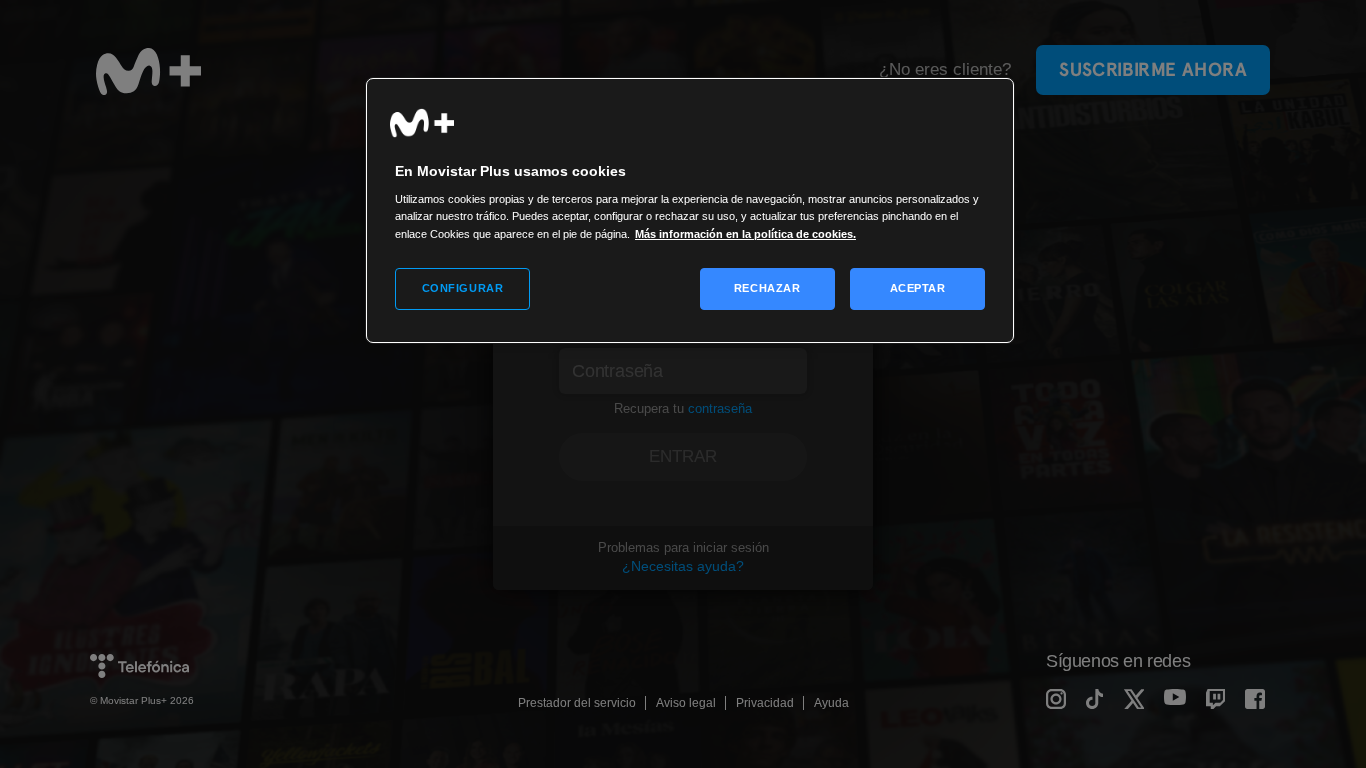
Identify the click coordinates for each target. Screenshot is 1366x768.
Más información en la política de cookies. (745, 234)
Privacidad (765, 703)
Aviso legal (686, 703)
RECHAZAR (767, 288)
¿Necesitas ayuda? (683, 566)
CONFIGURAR (463, 288)
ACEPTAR (918, 288)
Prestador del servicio (577, 703)
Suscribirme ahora (1153, 69)
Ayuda (831, 703)
